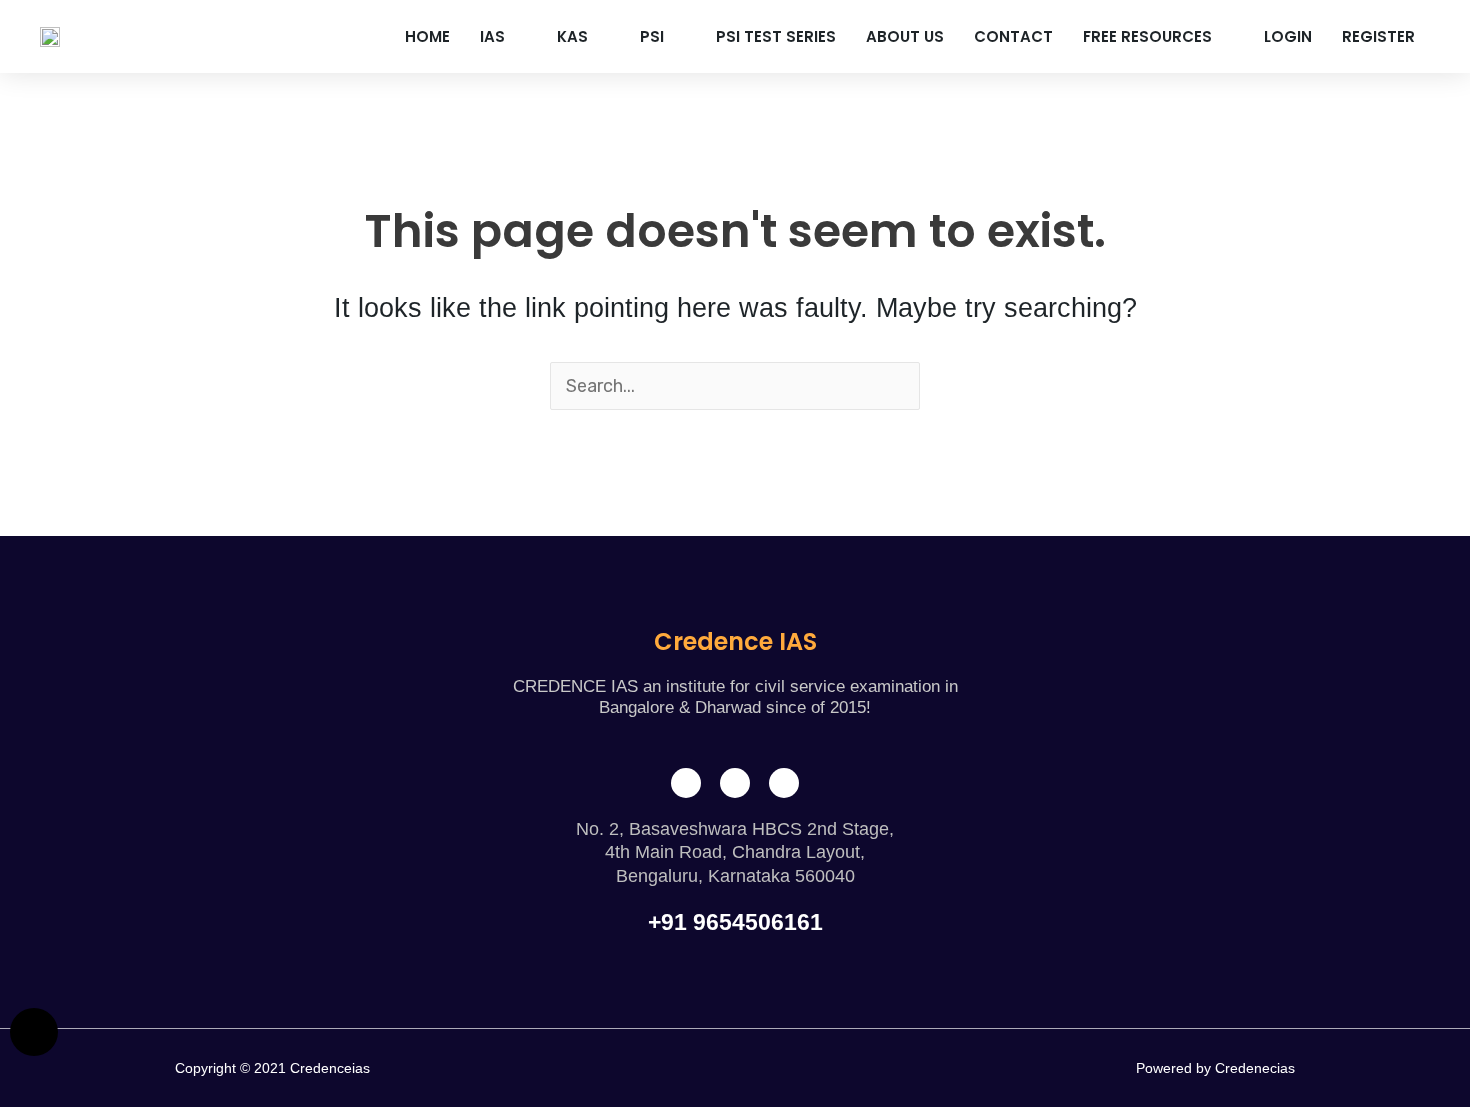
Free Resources (1147, 37)
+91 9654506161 (735, 922)
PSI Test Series (776, 37)
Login (1288, 37)
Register (1378, 37)
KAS (572, 37)
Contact (1013, 37)
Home (427, 37)
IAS (492, 37)
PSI (652, 37)
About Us (905, 37)
